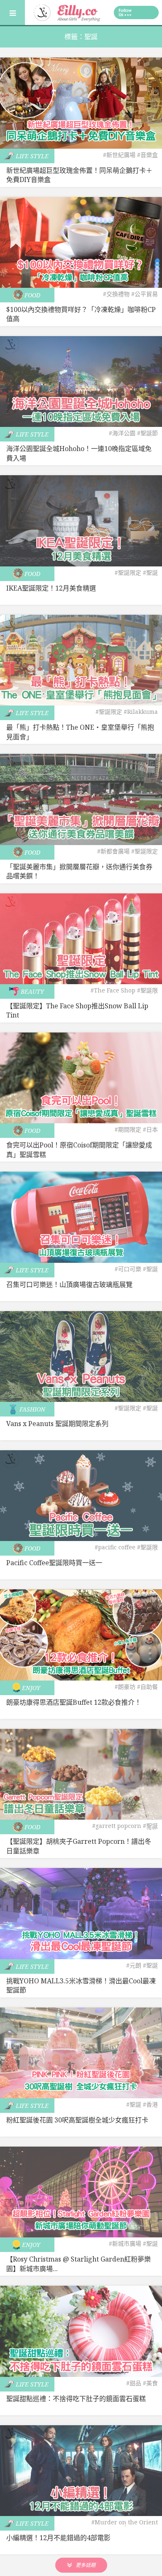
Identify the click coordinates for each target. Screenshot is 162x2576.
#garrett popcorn (117, 1826)
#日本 (150, 1129)
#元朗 (134, 1965)
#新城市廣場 (125, 2243)
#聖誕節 (147, 433)
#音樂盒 (147, 155)
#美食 (150, 2383)
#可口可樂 (128, 1269)
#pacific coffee (115, 1547)
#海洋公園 (122, 433)
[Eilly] (67, 12)
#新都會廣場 (113, 851)
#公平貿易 (145, 294)
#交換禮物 (116, 294)
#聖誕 (150, 572)
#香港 (150, 2104)
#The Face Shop (113, 990)
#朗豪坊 (125, 1687)
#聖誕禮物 (150, 1829)
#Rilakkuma (141, 712)
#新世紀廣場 (119, 155)
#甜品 (134, 2383)
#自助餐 (147, 1687)
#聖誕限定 (128, 572)
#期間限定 (128, 1129)
